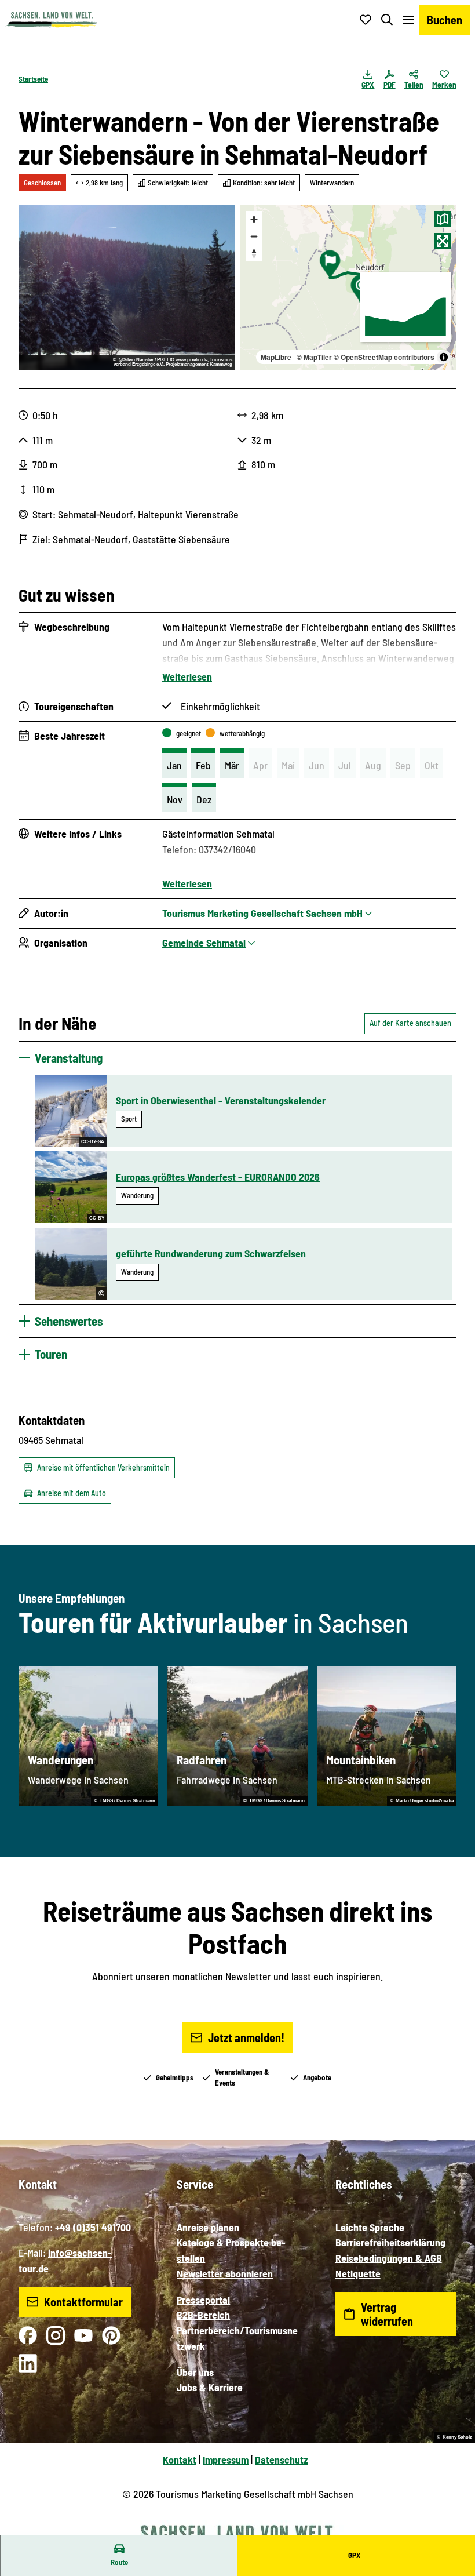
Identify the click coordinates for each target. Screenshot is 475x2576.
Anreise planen (208, 2227)
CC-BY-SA (93, 1142)
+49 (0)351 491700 (93, 2227)
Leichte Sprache (370, 2227)
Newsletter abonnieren (225, 2273)
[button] (452, 2530)
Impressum (226, 2459)
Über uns (195, 2372)
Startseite (33, 79)
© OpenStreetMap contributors (384, 357)
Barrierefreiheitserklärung (390, 2242)
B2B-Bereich (203, 2315)
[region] (348, 288)
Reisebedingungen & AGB (389, 2258)
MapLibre (276, 357)
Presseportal (203, 2300)
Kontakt (180, 2459)
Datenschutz (281, 2459)
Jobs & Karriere (210, 2387)
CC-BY (97, 1218)
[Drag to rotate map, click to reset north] (254, 253)
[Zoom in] (254, 219)
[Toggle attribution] (444, 357)
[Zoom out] (254, 236)
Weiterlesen (187, 676)
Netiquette (358, 2273)
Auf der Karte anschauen (410, 1023)
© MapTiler (314, 357)
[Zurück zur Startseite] (52, 20)
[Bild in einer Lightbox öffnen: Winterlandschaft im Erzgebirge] (127, 288)
